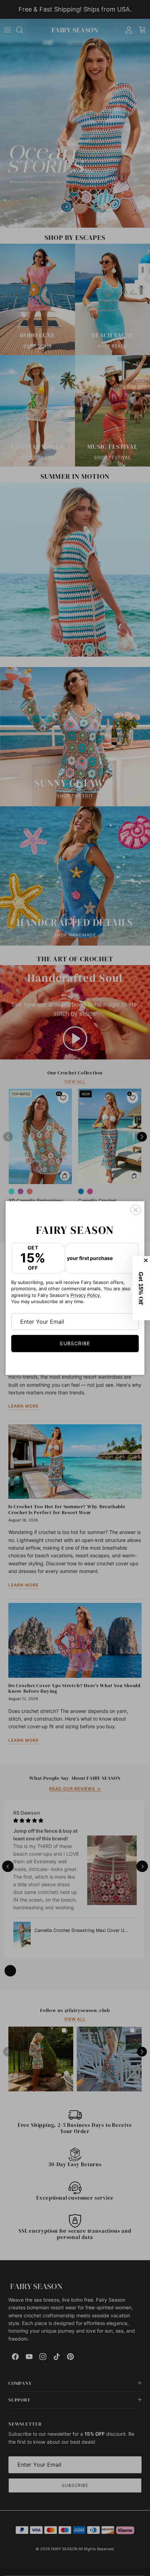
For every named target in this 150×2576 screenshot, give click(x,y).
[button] (141, 1288)
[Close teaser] (147, 1260)
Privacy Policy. (86, 1295)
